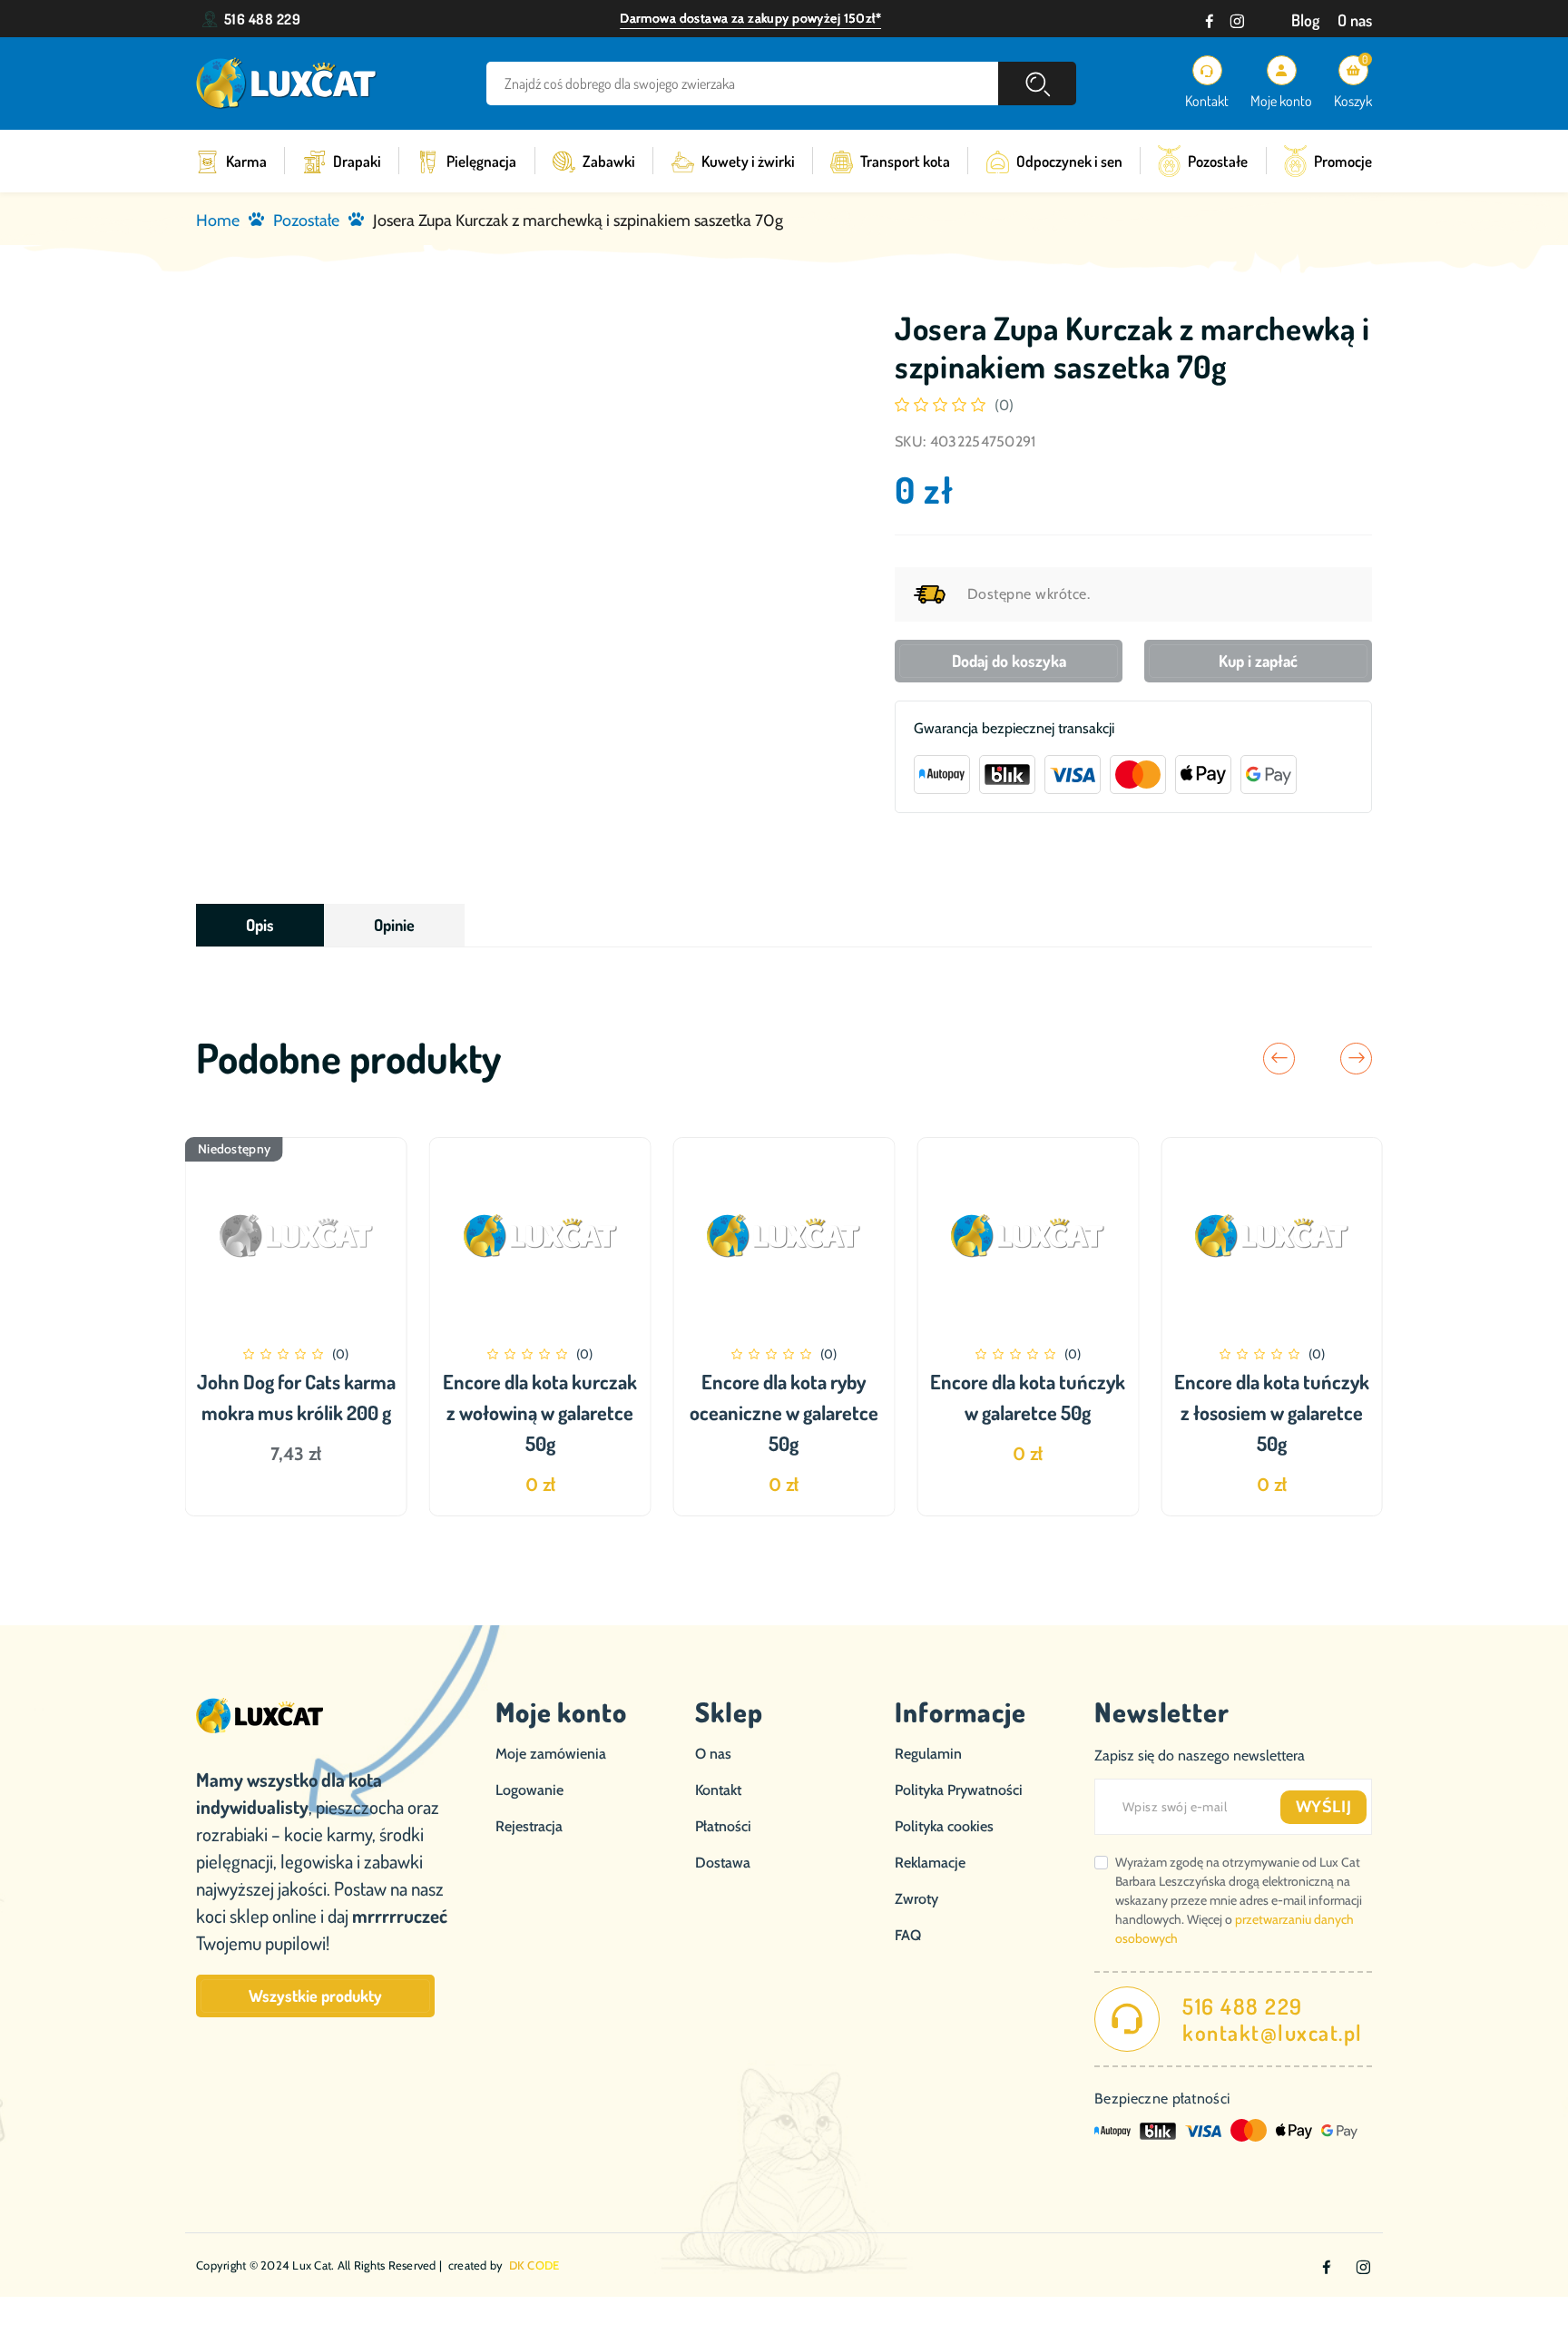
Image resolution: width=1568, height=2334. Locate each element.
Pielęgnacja (481, 161)
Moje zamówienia (551, 1754)
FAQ (908, 1935)
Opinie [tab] (394, 925)
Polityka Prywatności (959, 1790)
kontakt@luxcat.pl (1273, 2033)
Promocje (1343, 161)
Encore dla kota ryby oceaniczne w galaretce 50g (784, 1412)
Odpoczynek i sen (1069, 161)
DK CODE (534, 2265)
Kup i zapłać (1258, 661)
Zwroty (916, 1899)
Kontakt (718, 1790)
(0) (1004, 405)
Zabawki (609, 161)
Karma (246, 161)
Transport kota (905, 161)
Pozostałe (1218, 161)
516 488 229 (262, 19)
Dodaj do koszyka (1009, 661)
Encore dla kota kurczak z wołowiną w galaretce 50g (540, 1412)
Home (218, 221)
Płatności (723, 1826)
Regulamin (928, 1754)
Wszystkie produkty (315, 1996)
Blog (1305, 20)
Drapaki (357, 161)
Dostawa (723, 1863)
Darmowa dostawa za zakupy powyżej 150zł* (750, 18)
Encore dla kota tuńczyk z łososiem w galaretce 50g (1272, 1412)
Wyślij (1324, 1807)
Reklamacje (930, 1863)
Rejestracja (529, 1826)
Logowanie (529, 1790)
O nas (1355, 20)
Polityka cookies (944, 1826)
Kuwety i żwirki (748, 161)
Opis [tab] (260, 925)
